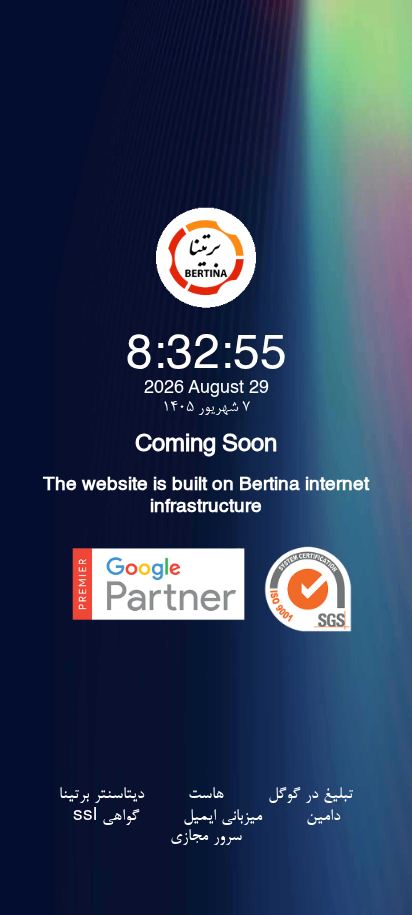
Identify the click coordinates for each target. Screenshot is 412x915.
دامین (323, 817)
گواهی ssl (106, 817)
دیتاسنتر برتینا (101, 795)
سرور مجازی (206, 837)
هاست (206, 795)
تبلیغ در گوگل (310, 795)
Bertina (269, 487)
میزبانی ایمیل (222, 817)
